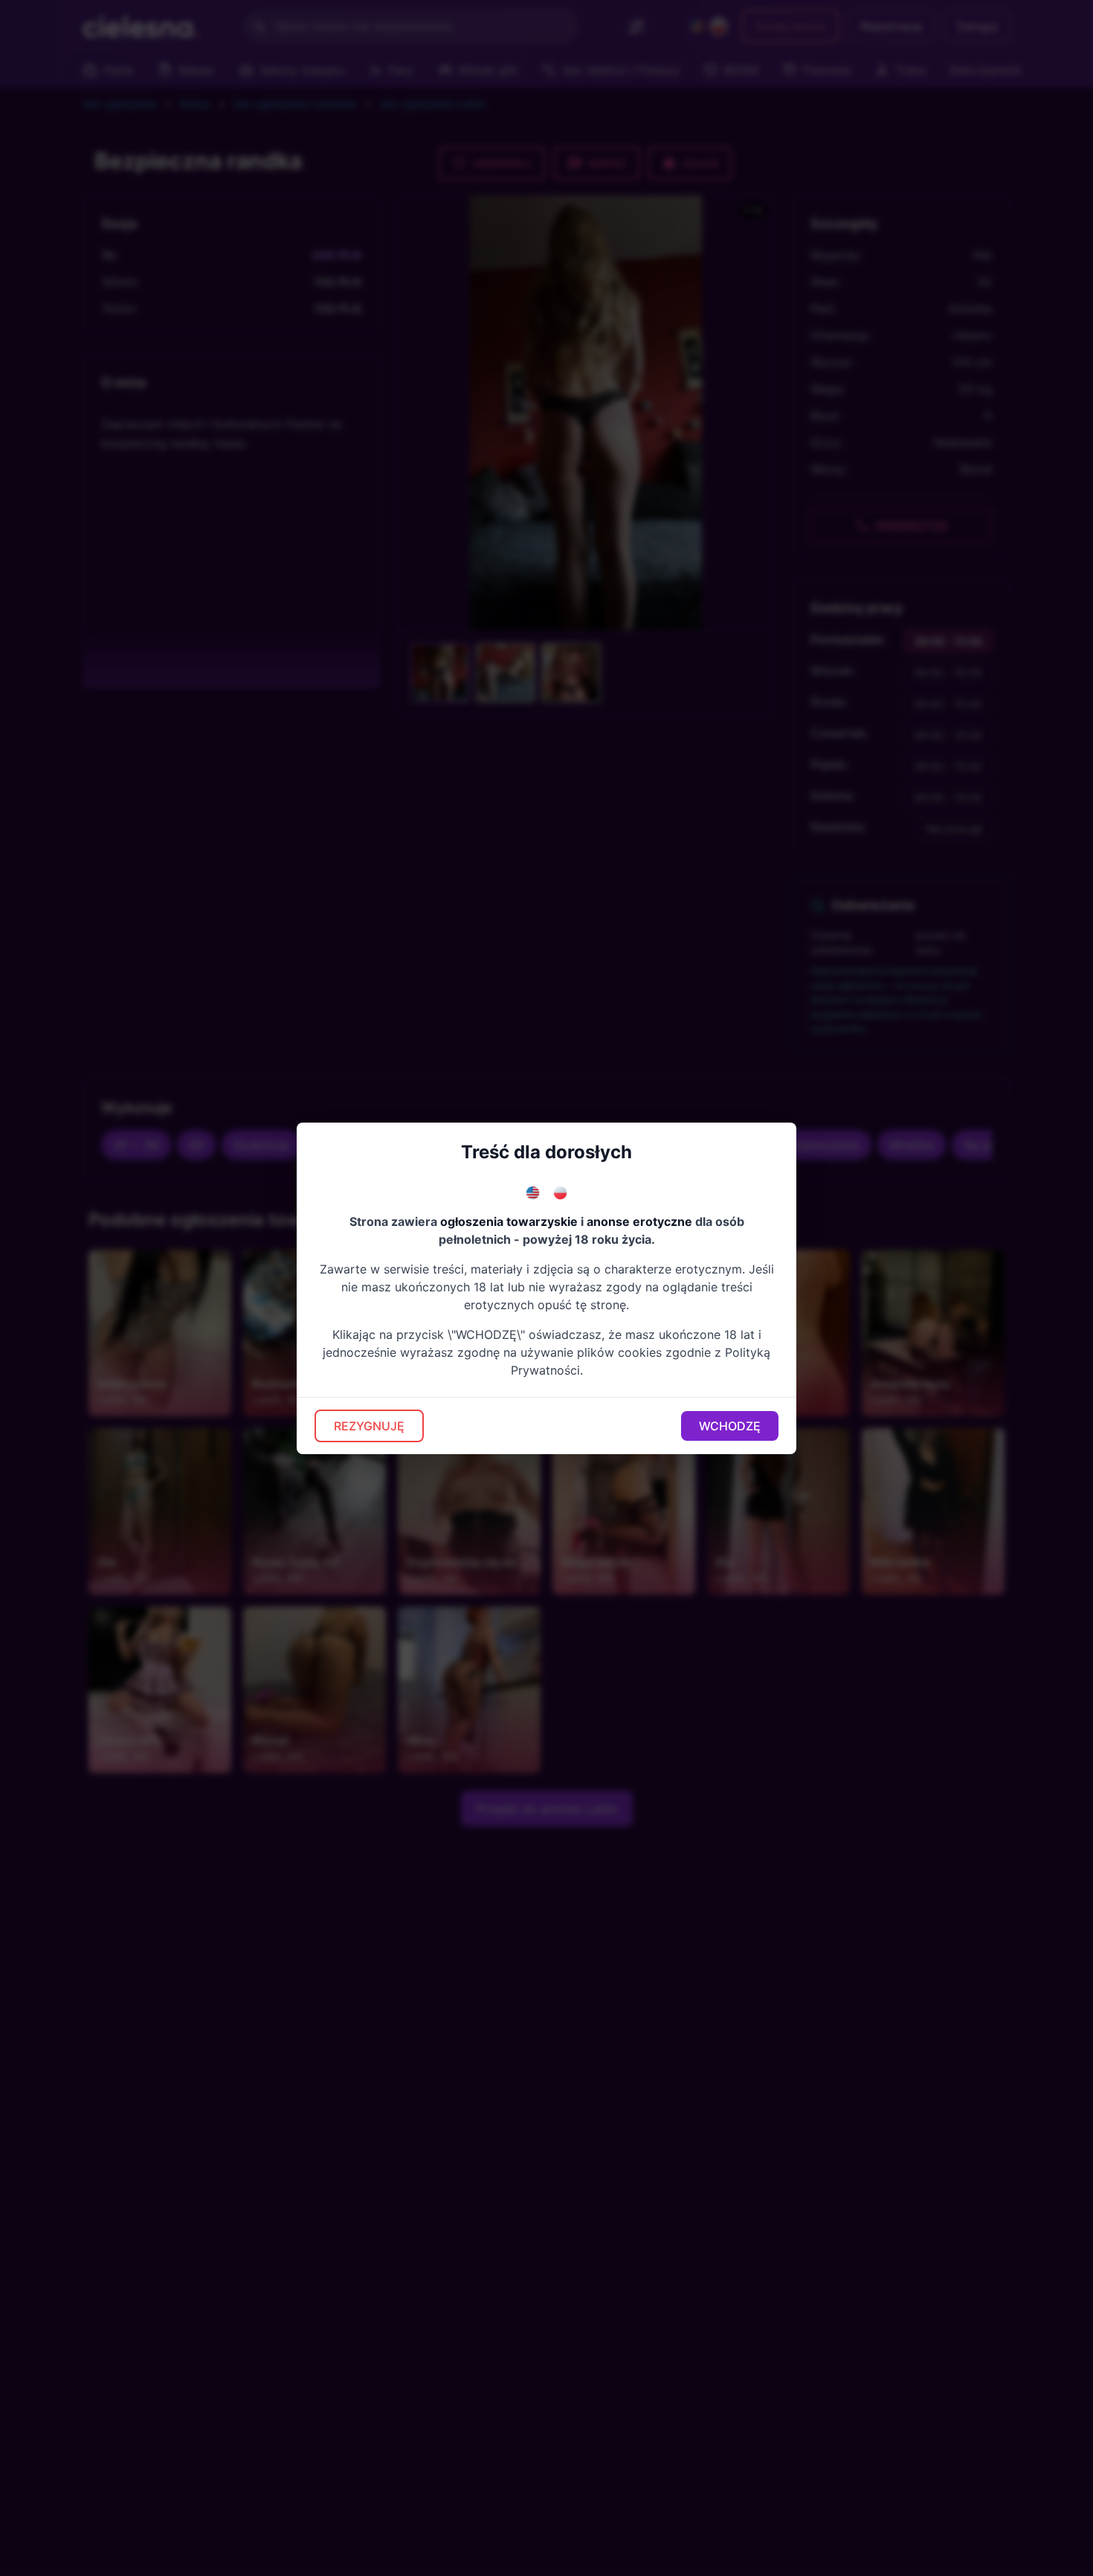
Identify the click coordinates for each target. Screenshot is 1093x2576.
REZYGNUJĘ (369, 1426)
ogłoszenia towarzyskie (509, 1221)
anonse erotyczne (639, 1221)
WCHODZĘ (730, 1426)
